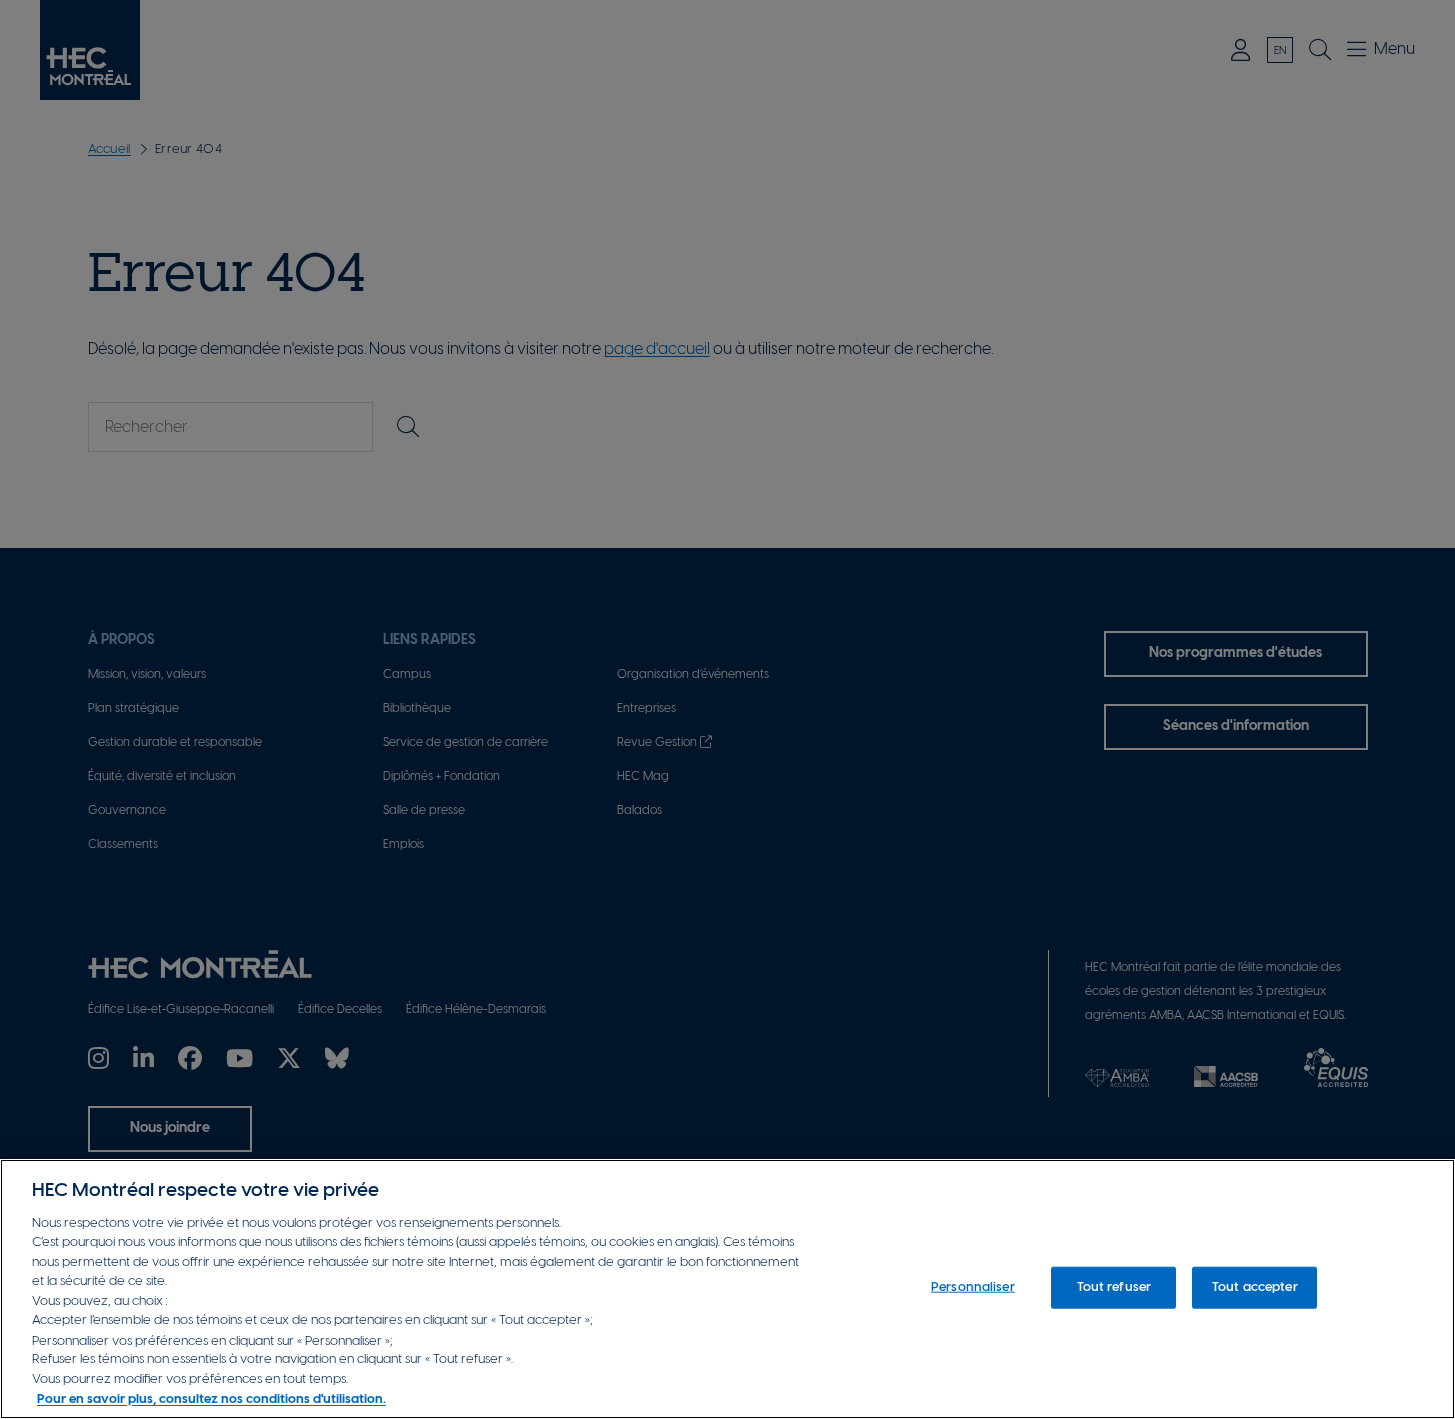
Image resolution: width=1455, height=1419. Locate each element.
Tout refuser (1114, 1287)
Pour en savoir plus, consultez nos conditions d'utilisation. (211, 1398)
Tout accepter (1255, 1287)
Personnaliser (973, 1287)
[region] (727, 1289)
